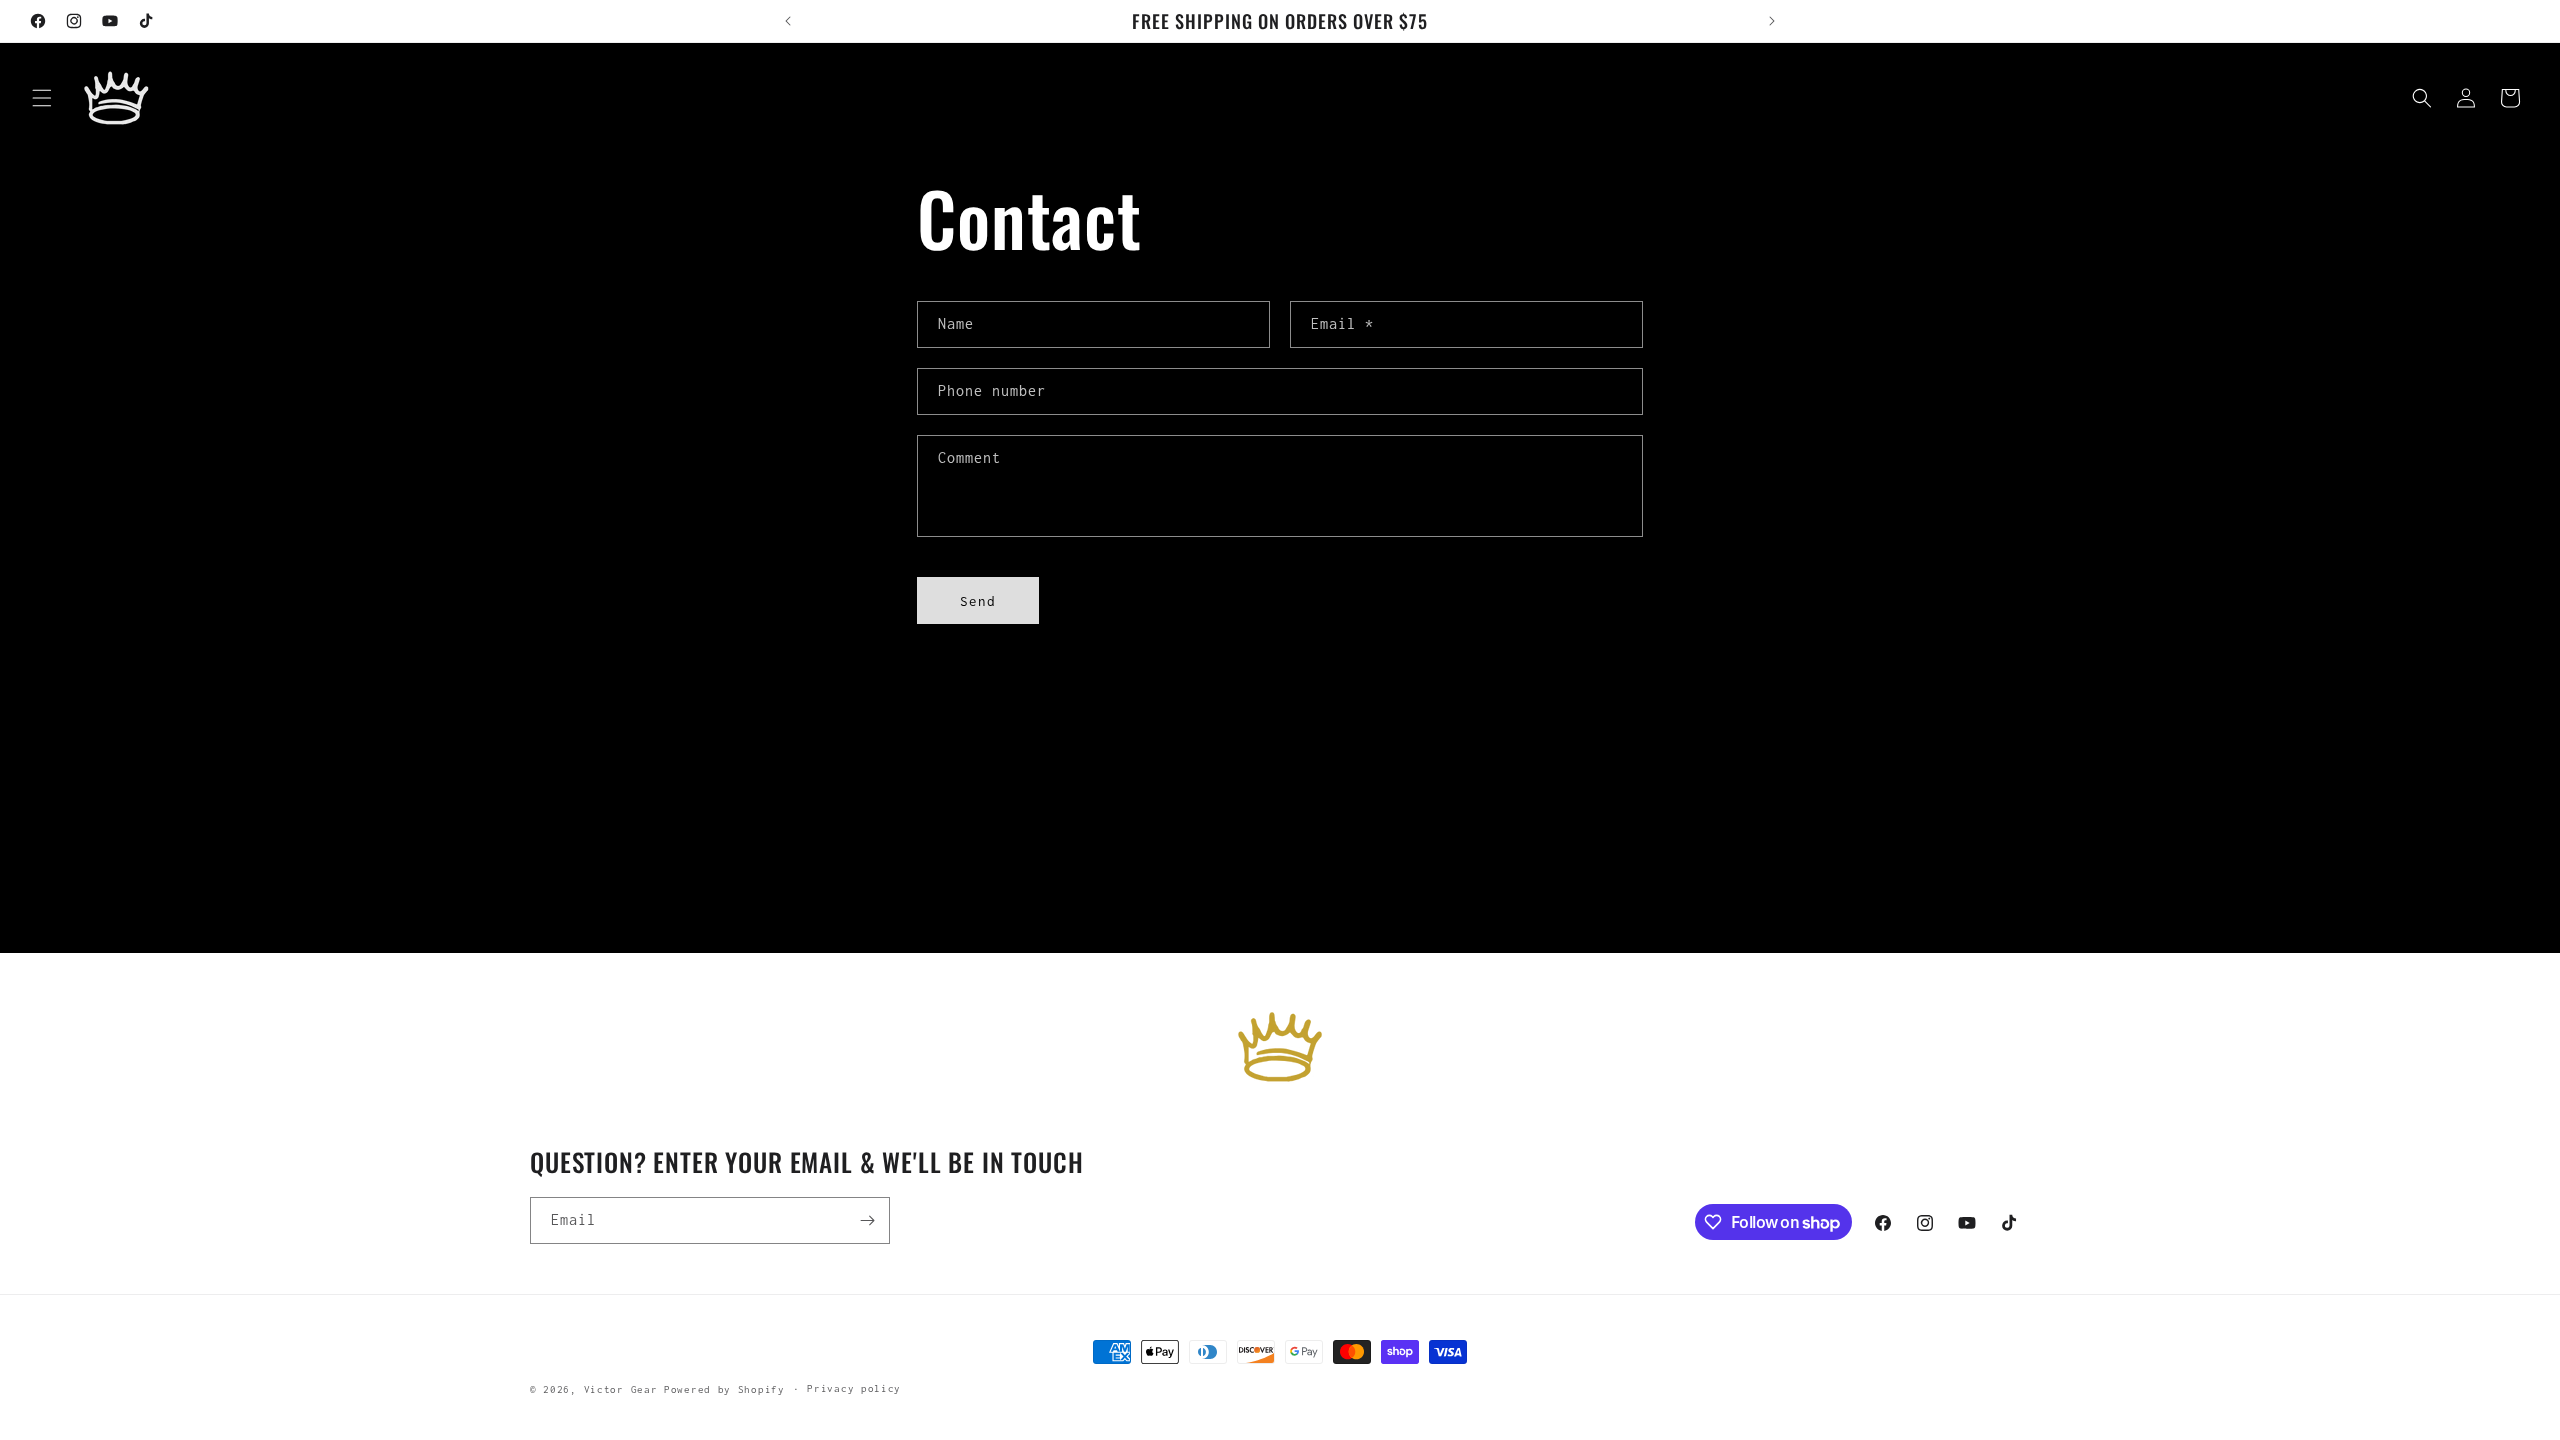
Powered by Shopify (724, 1389)
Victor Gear (621, 1389)
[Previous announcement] (788, 21)
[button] (42, 98)
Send (978, 601)
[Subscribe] (867, 1220)
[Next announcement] (1772, 21)
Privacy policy (854, 1388)
